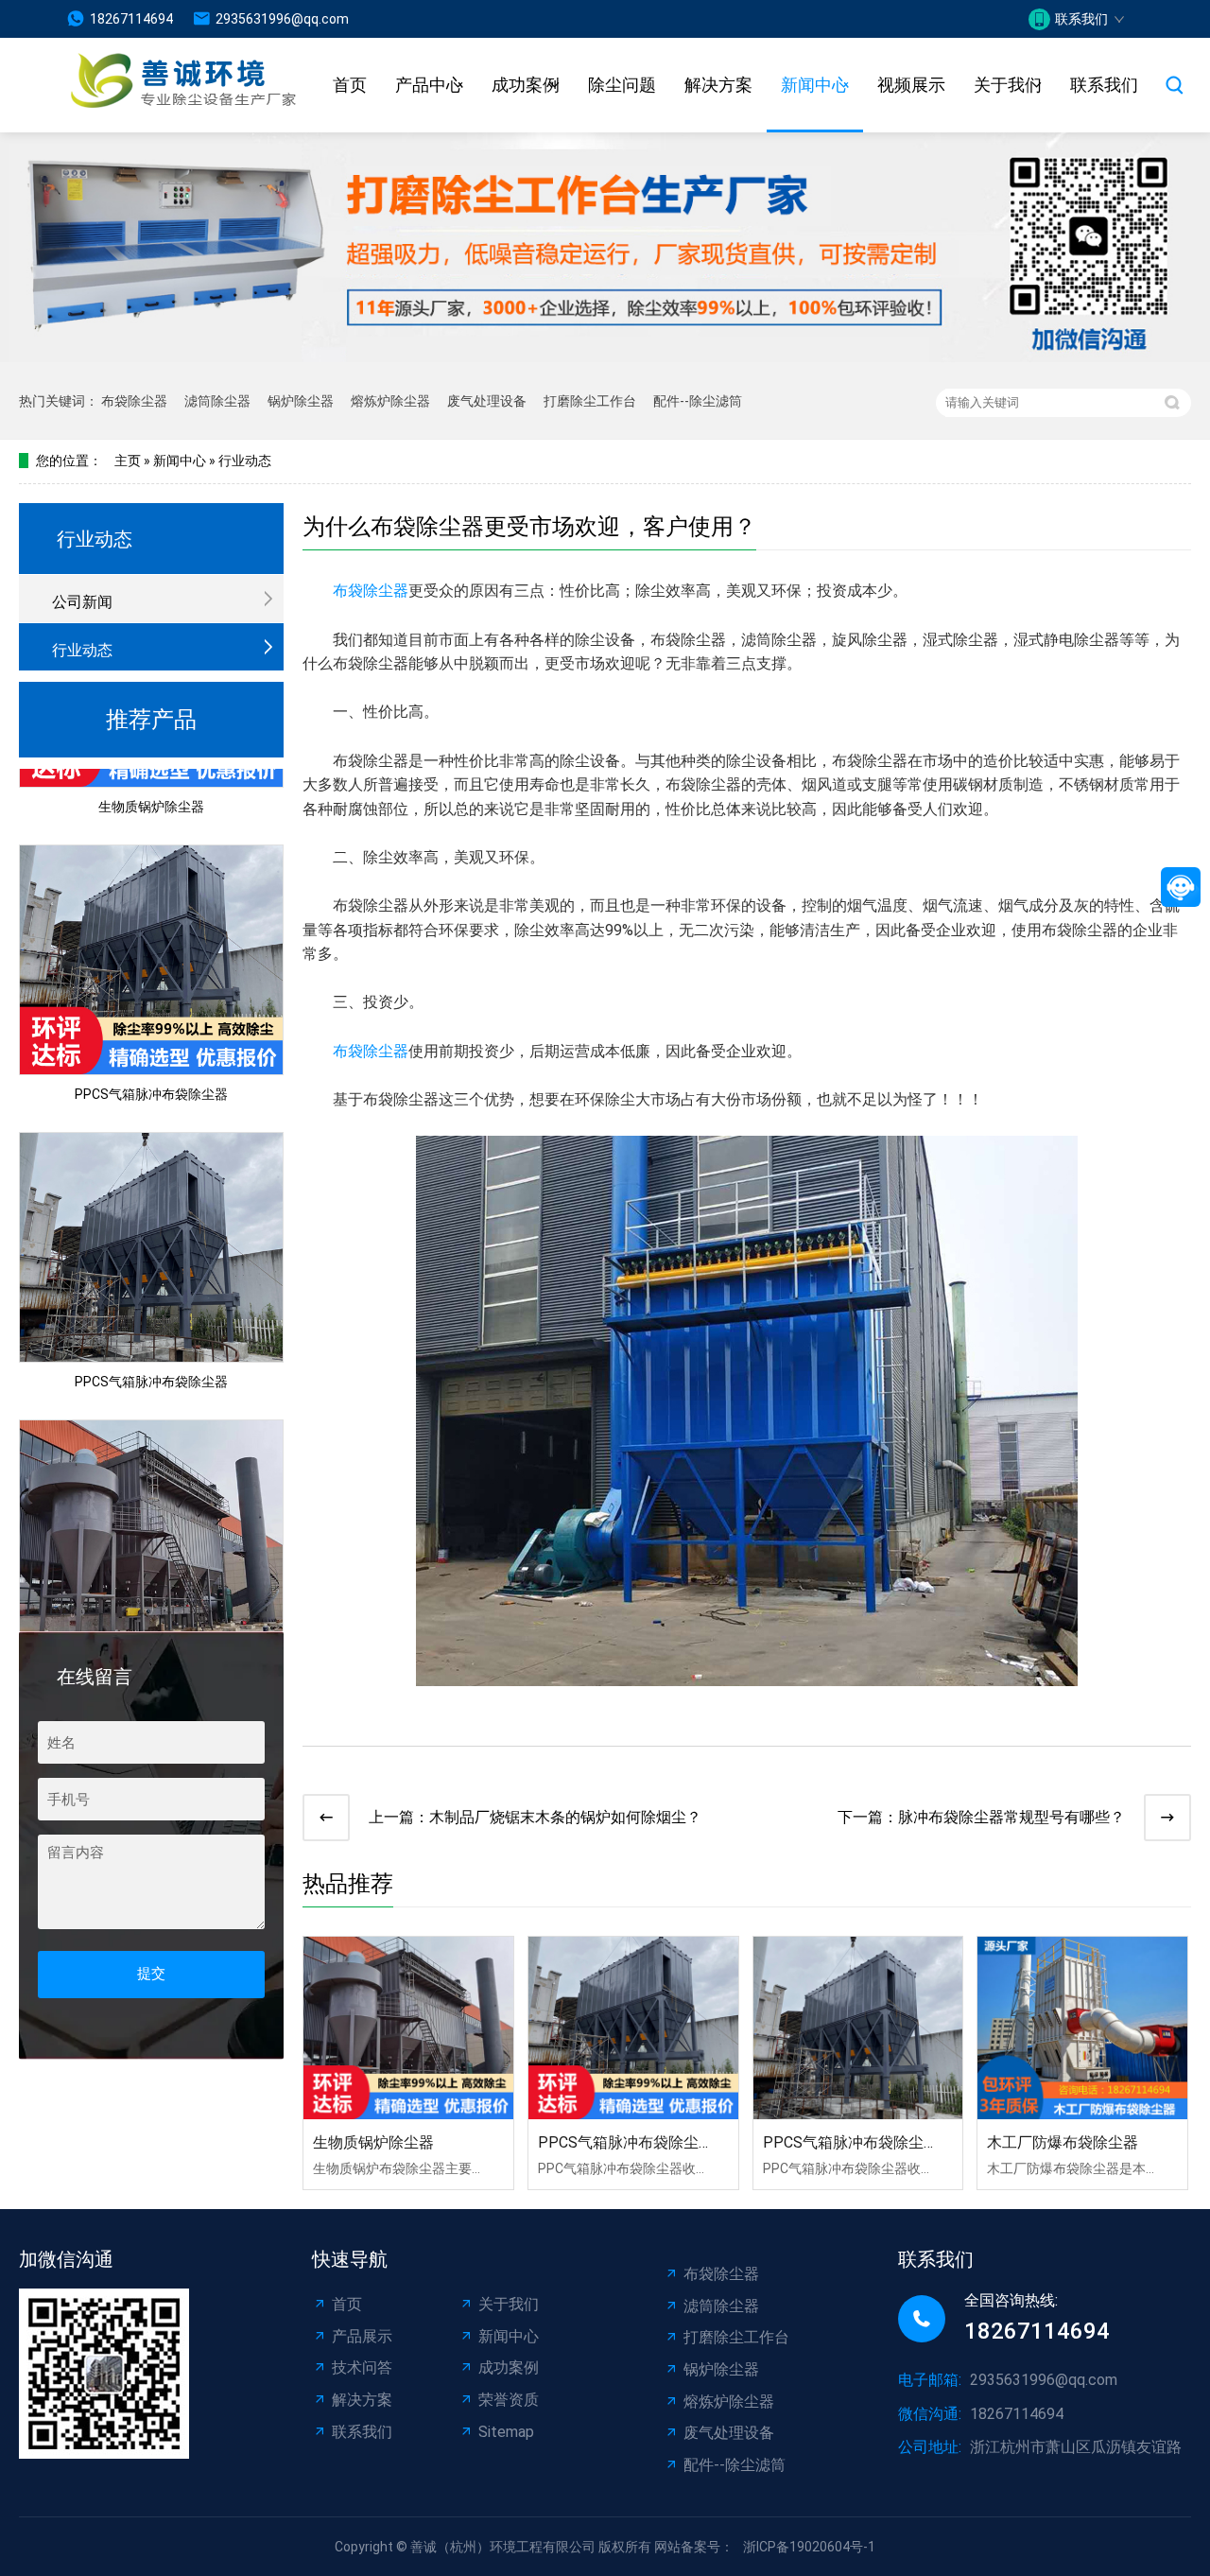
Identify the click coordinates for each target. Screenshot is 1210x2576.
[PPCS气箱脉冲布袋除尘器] (633, 2028)
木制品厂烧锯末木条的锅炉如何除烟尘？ (565, 1817)
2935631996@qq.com (282, 19)
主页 (128, 461)
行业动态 (245, 461)
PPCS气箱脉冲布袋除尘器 (151, 1067)
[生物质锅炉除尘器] (408, 2028)
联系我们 (1104, 85)
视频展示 (911, 85)
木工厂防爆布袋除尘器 (1063, 2142)
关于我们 (1008, 85)
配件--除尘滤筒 (698, 401)
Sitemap (506, 2432)
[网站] (160, 86)
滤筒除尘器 (217, 401)
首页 (350, 85)
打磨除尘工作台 (590, 401)
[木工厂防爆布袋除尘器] (1082, 2028)
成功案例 (526, 85)
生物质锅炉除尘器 (151, 779)
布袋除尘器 (134, 401)
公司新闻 (82, 602)
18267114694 (131, 19)
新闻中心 (815, 85)
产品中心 (429, 85)
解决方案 (718, 85)
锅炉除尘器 (301, 401)
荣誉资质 (509, 2400)
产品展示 (362, 2336)
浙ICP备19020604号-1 (809, 2547)
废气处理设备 (487, 401)
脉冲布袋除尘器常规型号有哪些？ (1011, 1817)
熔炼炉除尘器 (390, 401)
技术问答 (362, 2367)
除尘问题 (622, 85)
